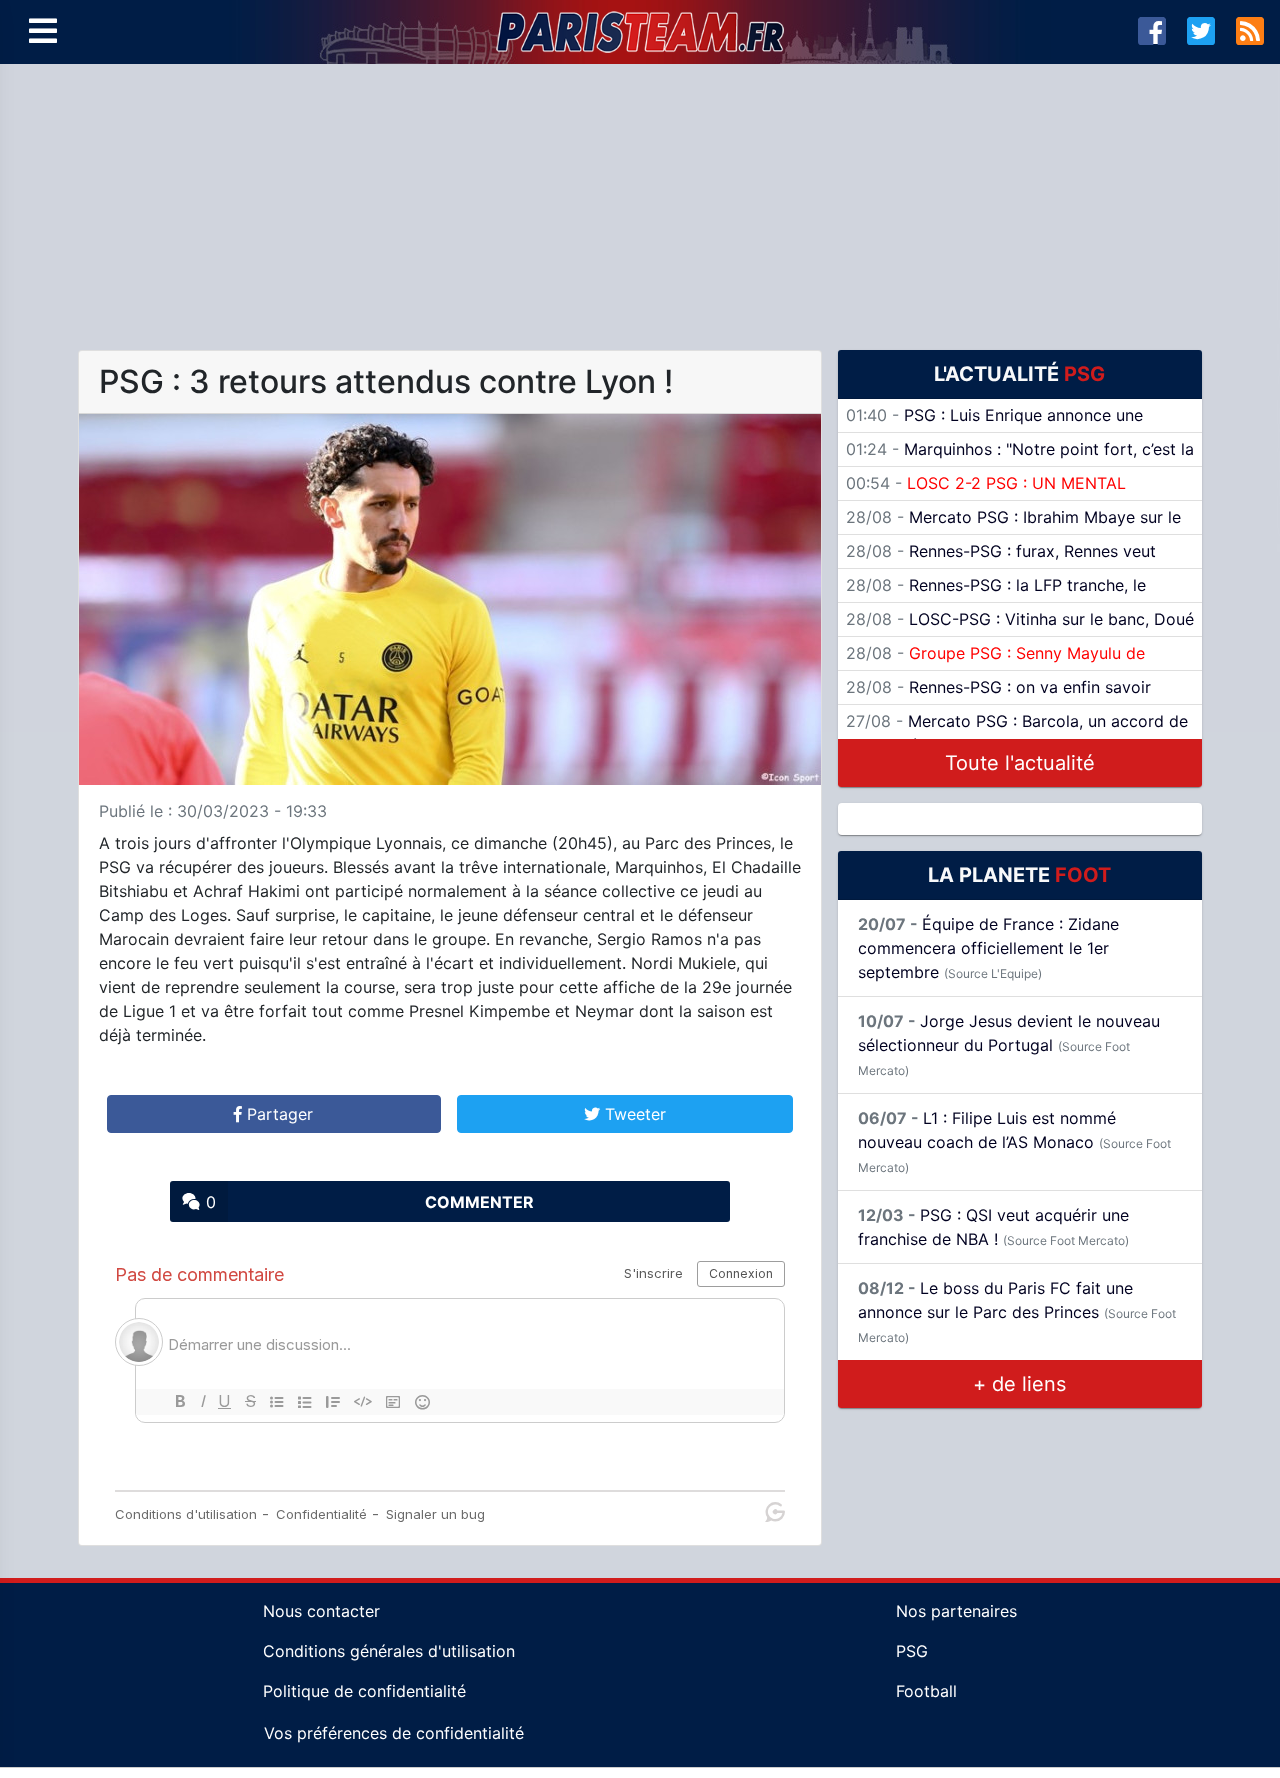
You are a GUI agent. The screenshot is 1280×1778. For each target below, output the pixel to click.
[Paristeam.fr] (640, 32)
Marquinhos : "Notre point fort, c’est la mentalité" (1020, 461)
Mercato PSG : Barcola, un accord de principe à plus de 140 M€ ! (1017, 733)
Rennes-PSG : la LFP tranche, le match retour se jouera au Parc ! (996, 597)
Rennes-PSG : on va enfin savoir (998, 687)
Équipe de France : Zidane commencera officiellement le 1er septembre (988, 948)
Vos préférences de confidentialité (394, 1733)
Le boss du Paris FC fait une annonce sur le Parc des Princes (1017, 1311)
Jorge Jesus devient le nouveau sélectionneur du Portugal (1009, 1044)
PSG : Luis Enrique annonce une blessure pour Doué (994, 427)
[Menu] (43, 32)
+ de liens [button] (1019, 1384)
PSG (912, 1651)
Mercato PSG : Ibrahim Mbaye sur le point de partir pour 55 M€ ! (1013, 529)
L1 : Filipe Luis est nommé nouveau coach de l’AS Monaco (1014, 1141)
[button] (274, 1114)
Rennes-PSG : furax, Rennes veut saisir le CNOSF (1001, 563)
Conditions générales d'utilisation (389, 1651)
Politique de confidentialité (364, 1691)
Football (926, 1691)
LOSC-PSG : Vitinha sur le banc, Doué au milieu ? (1020, 631)
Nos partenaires (956, 1611)
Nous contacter (321, 1611)
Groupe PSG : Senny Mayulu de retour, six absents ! (995, 665)
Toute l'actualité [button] (1020, 763)
